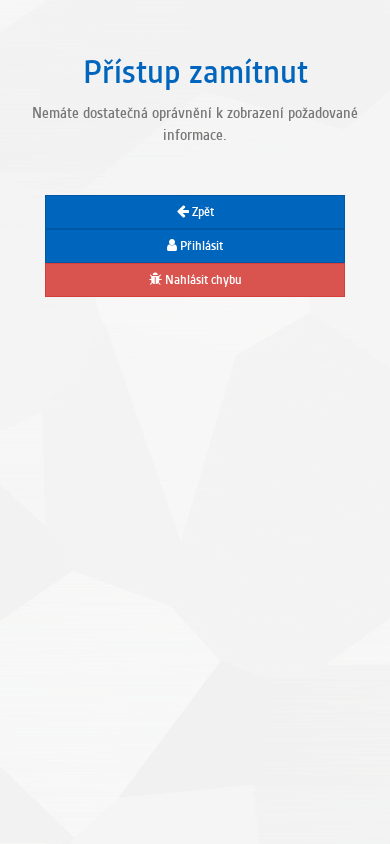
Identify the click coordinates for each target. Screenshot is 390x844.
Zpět (201, 212)
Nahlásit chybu (202, 280)
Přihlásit (200, 246)
